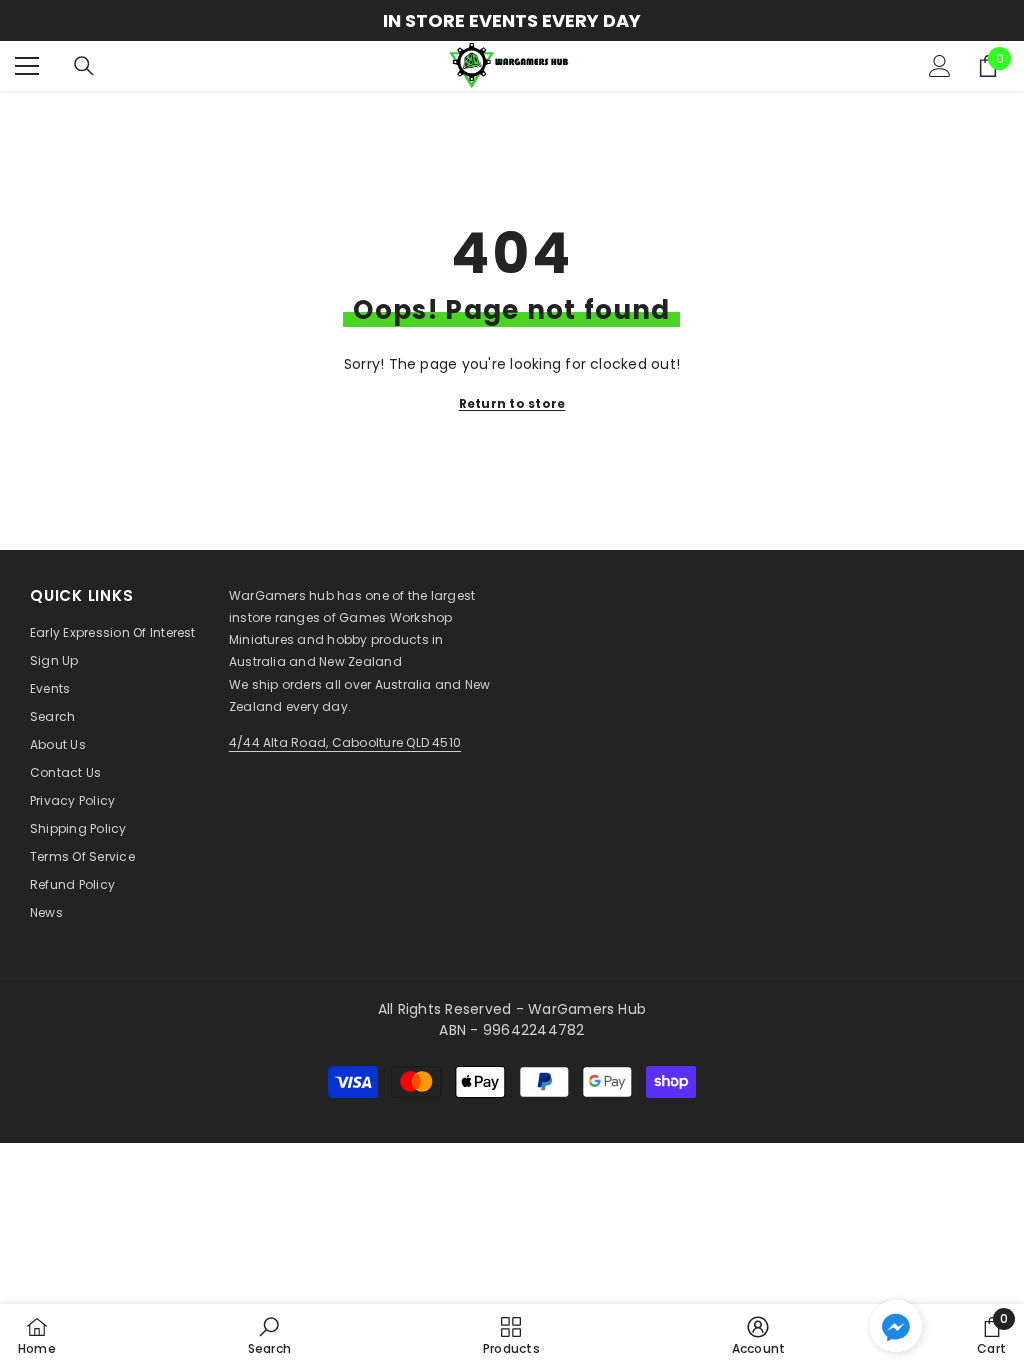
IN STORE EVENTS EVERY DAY (512, 20)
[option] (512, 20)
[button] (896, 1326)
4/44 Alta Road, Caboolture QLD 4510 (345, 742)
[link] (269, 1335)
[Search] (84, 66)
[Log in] (940, 66)
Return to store (512, 403)
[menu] (27, 66)
